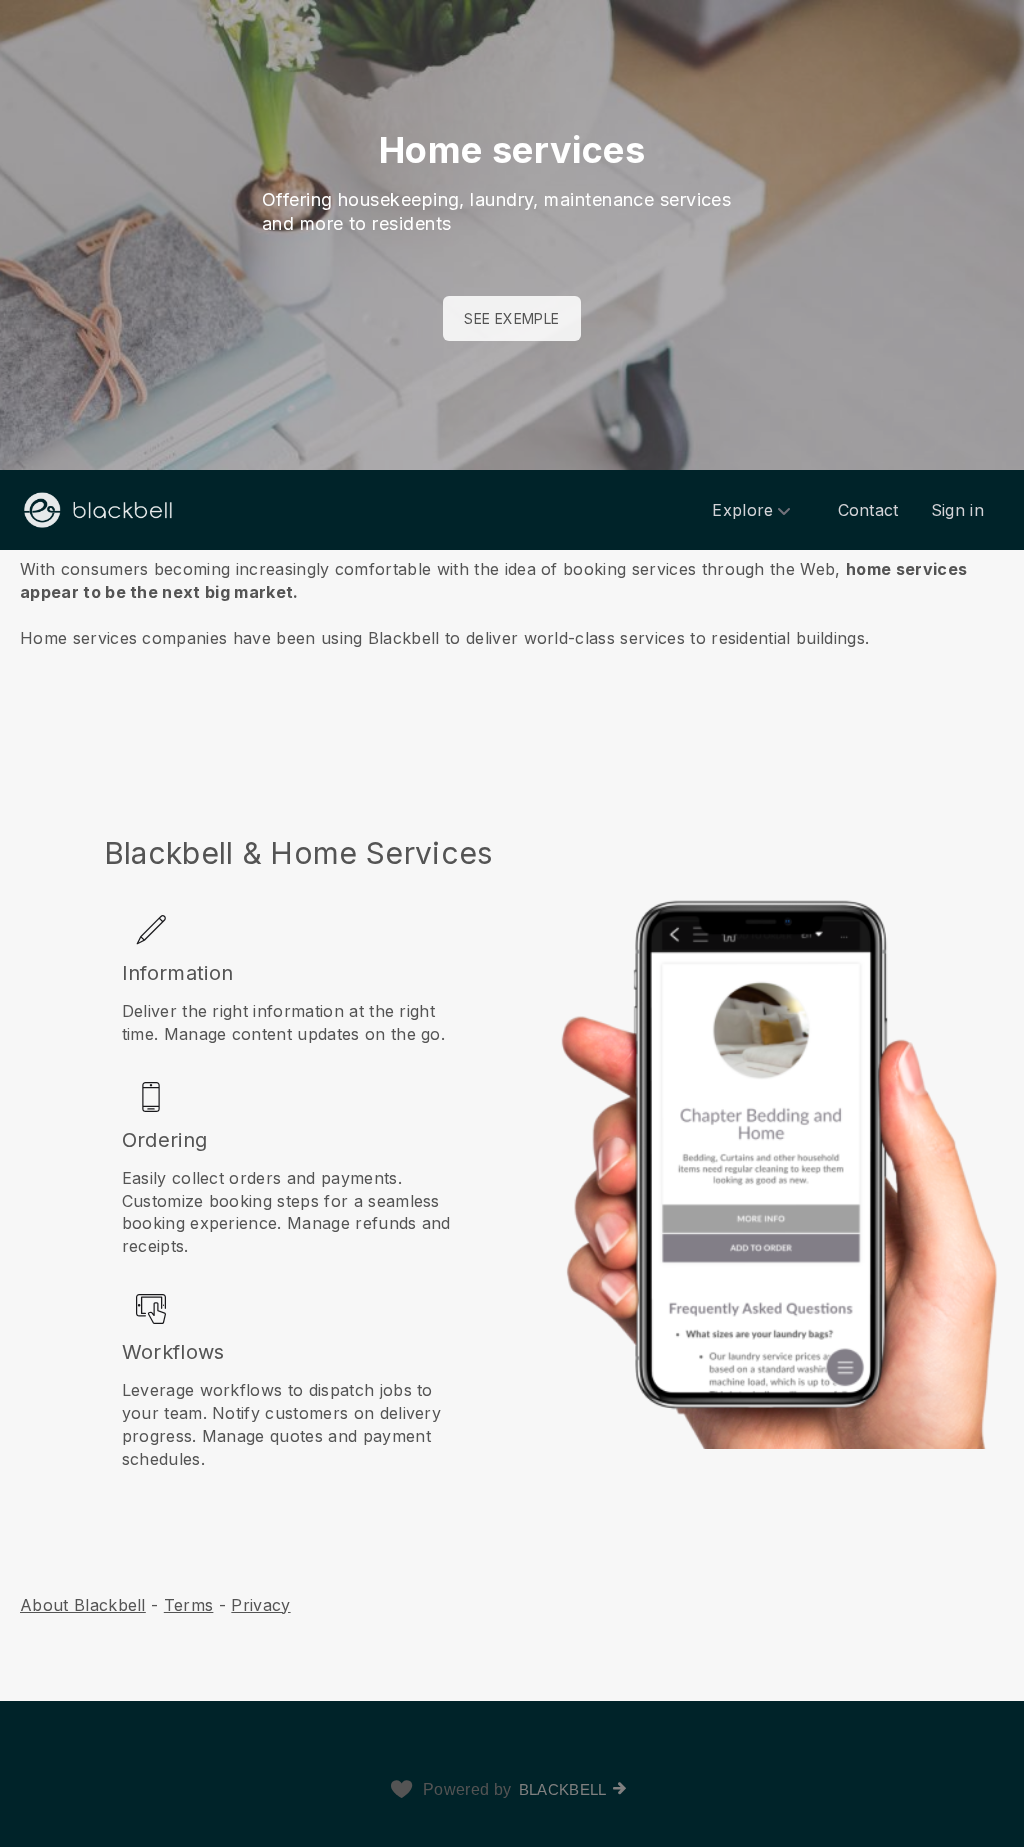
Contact (868, 510)
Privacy (260, 1605)
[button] (512, 613)
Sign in (957, 510)
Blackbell (563, 1789)
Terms (189, 1605)
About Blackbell (83, 1605)
